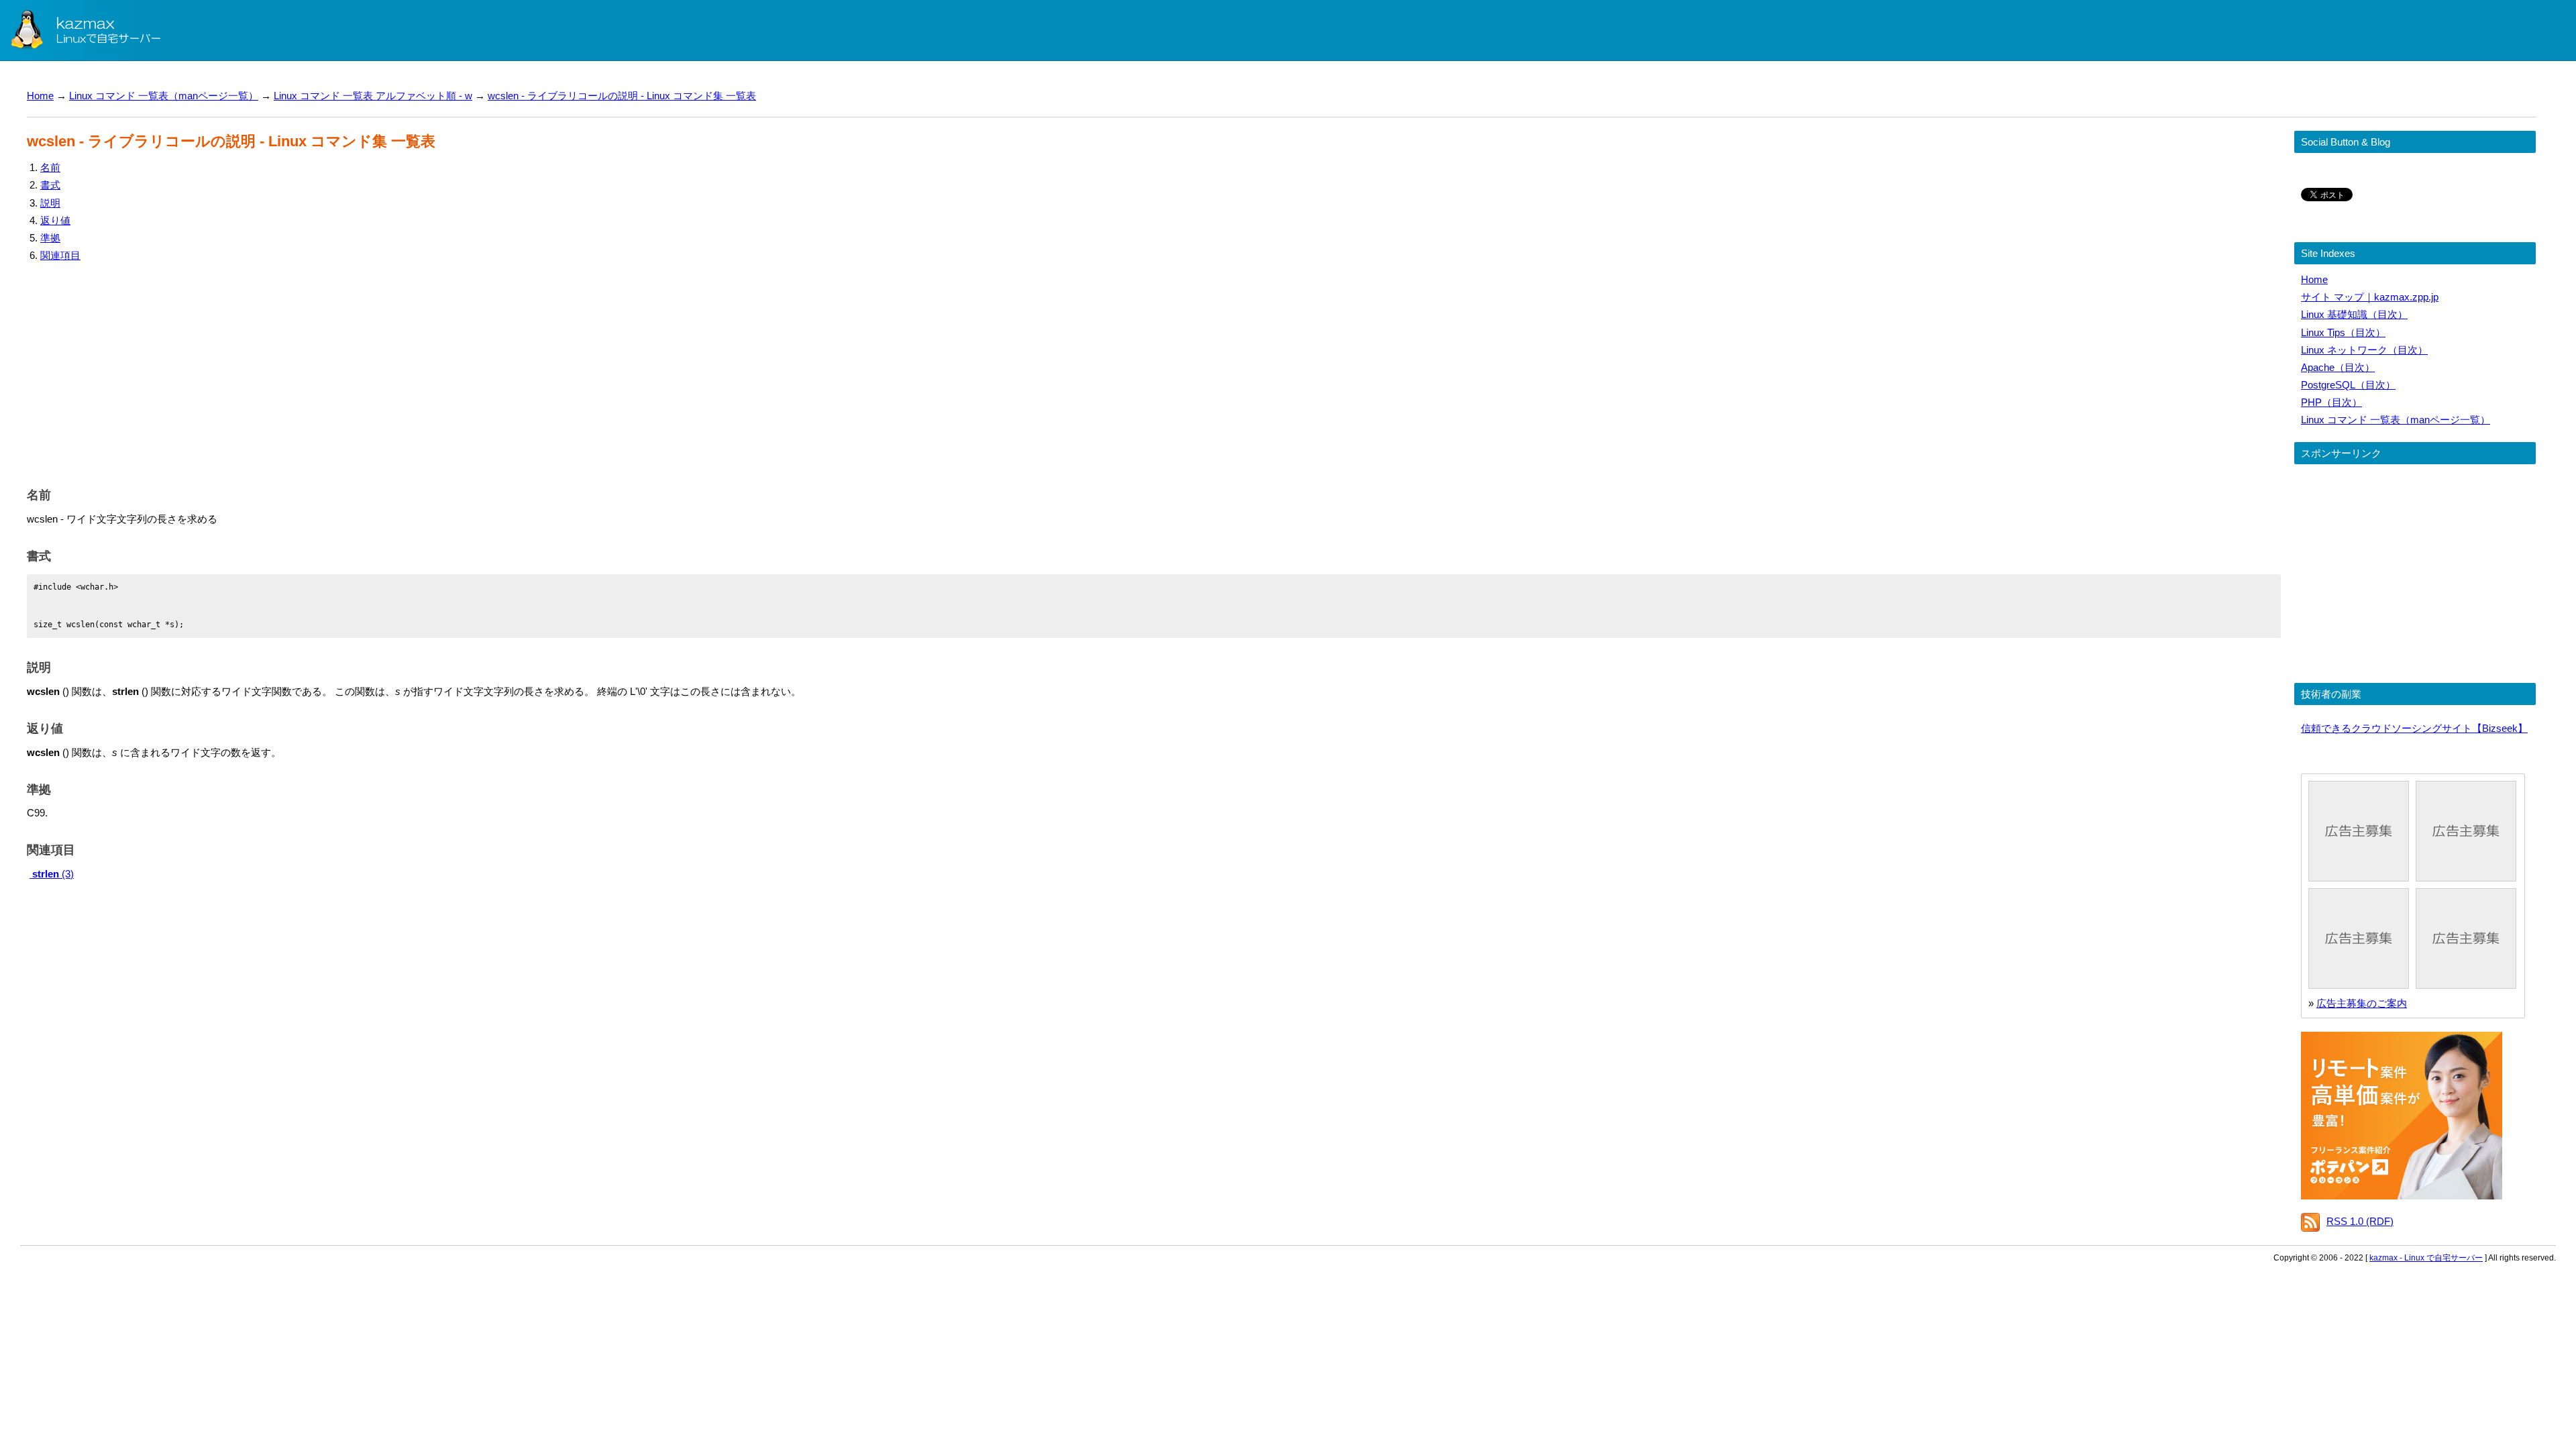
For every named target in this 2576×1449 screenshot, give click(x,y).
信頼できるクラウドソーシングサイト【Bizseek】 (2414, 728)
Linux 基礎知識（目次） (2354, 314)
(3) (53, 874)
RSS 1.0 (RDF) (2360, 1221)
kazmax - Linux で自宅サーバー (2426, 1258)
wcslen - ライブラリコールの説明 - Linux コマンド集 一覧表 (622, 96)
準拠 (50, 238)
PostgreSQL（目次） (2348, 385)
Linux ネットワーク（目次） (2364, 350)
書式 (50, 185)
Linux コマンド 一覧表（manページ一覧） (164, 96)
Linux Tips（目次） (2343, 332)
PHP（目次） (2331, 402)
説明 (50, 203)
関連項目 (60, 255)
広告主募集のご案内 (2362, 1003)
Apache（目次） (2338, 367)
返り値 (55, 220)
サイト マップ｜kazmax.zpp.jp (2370, 297)
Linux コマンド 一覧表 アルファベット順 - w (373, 96)
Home (40, 96)
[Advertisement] (429, 372)
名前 (50, 167)
